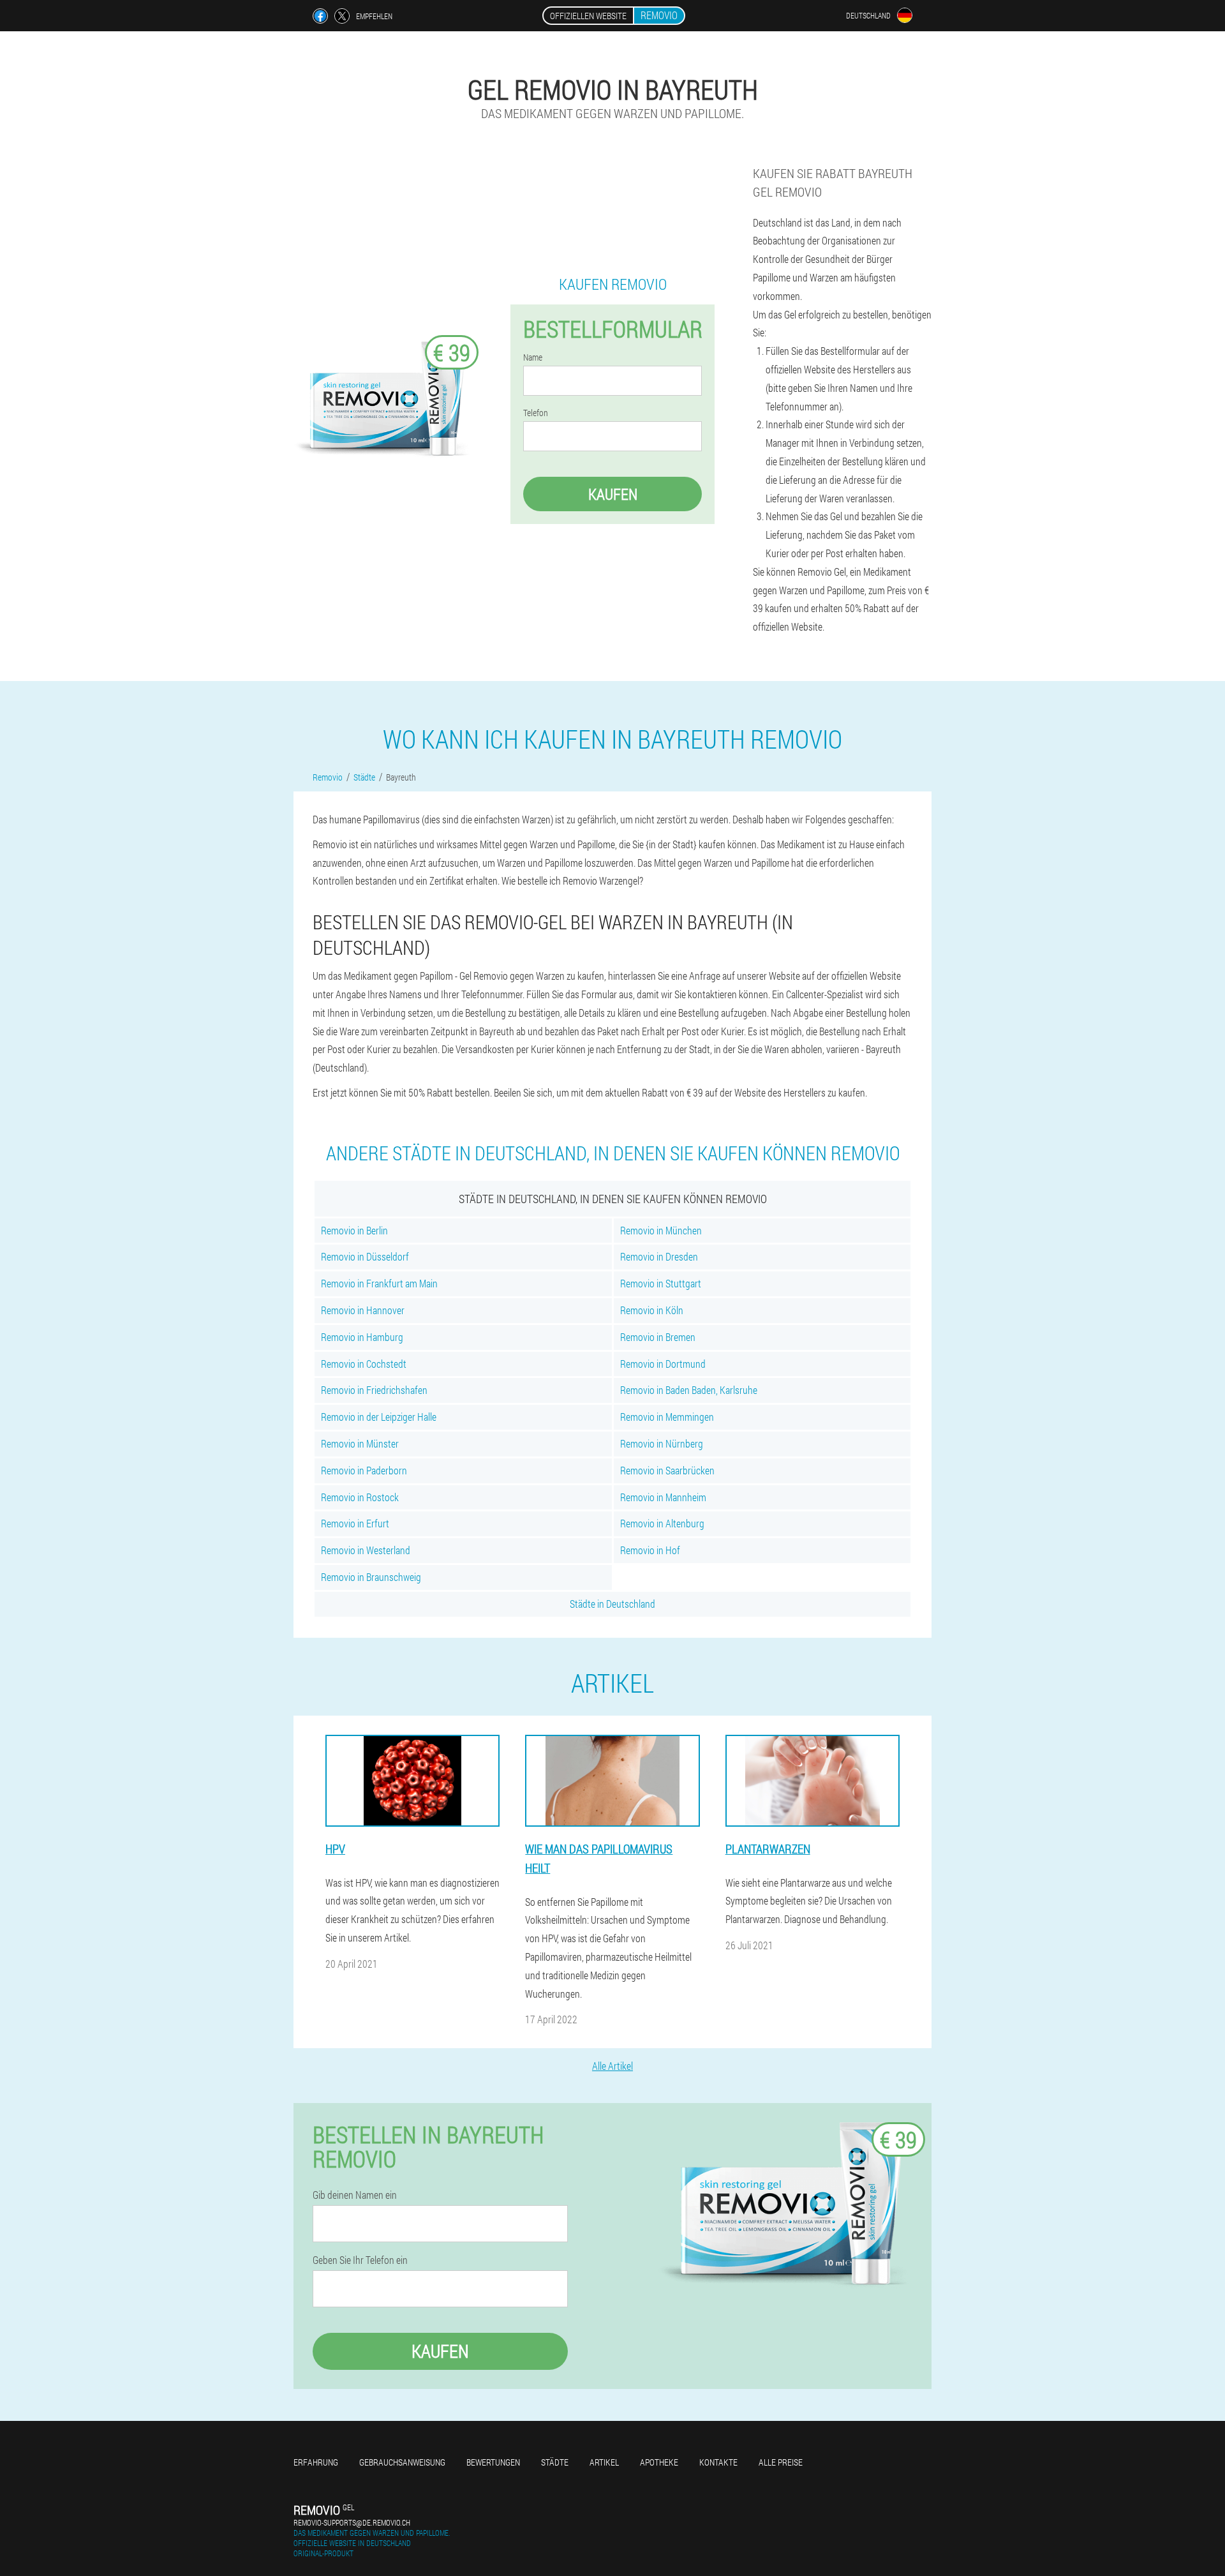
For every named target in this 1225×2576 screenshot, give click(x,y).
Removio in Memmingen (667, 1417)
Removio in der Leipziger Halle (379, 1417)
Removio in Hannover (363, 1310)
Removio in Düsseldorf (365, 1256)
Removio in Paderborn (364, 1470)
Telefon (536, 413)
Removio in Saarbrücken (667, 1470)
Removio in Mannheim (663, 1497)
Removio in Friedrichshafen (374, 1390)
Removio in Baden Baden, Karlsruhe (689, 1390)
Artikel (604, 2462)
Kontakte (718, 2462)
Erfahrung (316, 2462)
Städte (555, 2462)
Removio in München (661, 1230)
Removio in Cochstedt (364, 1364)
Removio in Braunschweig (371, 1577)
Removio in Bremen (658, 1337)
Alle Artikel (612, 2066)
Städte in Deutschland (612, 1604)
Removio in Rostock (360, 1497)
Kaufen (613, 494)
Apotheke (659, 2462)
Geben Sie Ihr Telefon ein (360, 2260)
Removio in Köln (652, 1310)
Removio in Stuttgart (661, 1283)
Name (533, 357)
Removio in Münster (360, 1443)
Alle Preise (781, 2462)
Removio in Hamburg (362, 1337)
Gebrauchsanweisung (402, 2462)
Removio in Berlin (354, 1230)
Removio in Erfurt (355, 1523)
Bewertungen (493, 2462)
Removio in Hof (650, 1550)
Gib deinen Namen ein (355, 2195)
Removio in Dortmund (663, 1364)
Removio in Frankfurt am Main (379, 1283)
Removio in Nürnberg (662, 1443)
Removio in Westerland (366, 1550)
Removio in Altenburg (662, 1523)
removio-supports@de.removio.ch (352, 2522)
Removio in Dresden (659, 1256)
